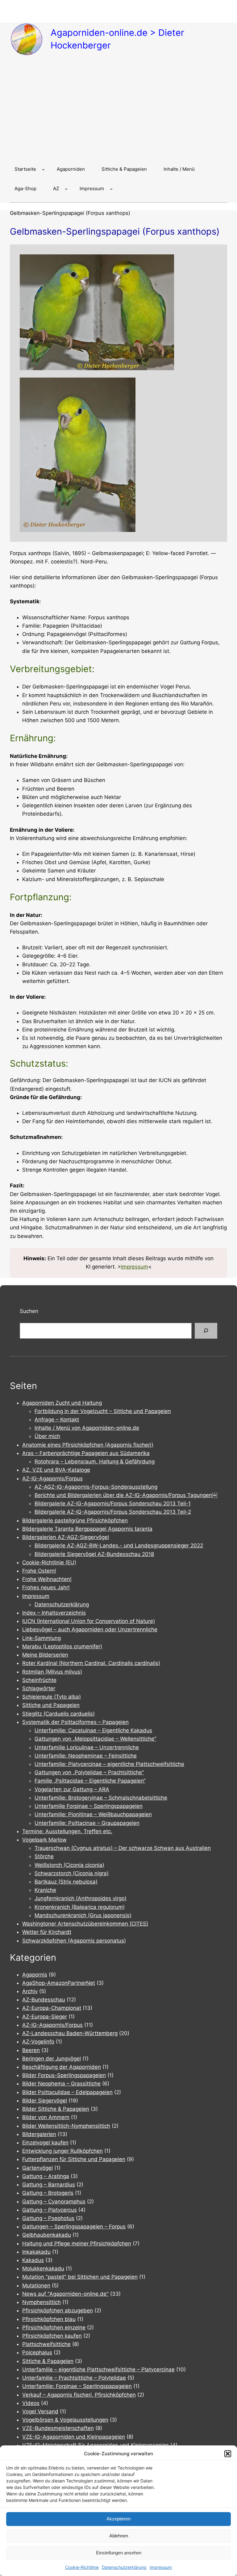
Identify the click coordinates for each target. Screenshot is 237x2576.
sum (143, 1267)
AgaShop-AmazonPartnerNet (59, 1983)
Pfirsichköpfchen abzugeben (58, 2310)
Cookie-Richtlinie (82, 2567)
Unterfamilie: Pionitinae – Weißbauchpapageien (93, 1814)
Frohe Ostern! (39, 1571)
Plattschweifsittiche (46, 2344)
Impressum (161, 2567)
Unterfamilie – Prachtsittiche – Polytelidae (74, 2378)
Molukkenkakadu (43, 2269)
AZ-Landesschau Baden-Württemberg (70, 2033)
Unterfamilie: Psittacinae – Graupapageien (87, 1823)
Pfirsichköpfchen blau (49, 2319)
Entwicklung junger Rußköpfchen (62, 2151)
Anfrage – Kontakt (57, 1420)
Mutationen (36, 2285)
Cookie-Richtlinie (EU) (49, 1562)
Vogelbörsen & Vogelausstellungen (65, 2420)
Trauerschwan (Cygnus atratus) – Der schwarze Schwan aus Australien (123, 1848)
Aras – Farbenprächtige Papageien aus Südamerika (86, 1453)
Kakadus (33, 2260)
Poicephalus (37, 2352)
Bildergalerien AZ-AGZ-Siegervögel (66, 1537)
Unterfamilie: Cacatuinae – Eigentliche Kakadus (93, 1730)
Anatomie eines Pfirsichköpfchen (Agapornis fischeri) (88, 1445)
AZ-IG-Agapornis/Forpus (52, 1478)
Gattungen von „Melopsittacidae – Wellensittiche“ (95, 1739)
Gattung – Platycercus (50, 2210)
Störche (44, 1856)
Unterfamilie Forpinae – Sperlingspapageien (89, 1806)
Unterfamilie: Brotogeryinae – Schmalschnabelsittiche (101, 1798)
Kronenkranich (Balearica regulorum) (80, 1907)
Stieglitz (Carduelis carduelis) (58, 1714)
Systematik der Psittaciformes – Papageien (75, 1722)
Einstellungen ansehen (119, 2553)
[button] (228, 2454)
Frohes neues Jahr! (46, 1587)
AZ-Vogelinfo (38, 2042)
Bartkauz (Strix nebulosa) (66, 1882)
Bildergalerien (39, 2134)
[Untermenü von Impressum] (111, 189)
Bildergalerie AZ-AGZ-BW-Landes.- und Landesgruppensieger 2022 (119, 1545)
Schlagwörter (39, 1688)
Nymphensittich (42, 2302)
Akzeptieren (118, 2519)
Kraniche (45, 1890)
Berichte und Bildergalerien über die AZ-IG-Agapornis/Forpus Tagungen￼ (126, 1495)
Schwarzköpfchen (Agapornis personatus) (74, 1941)
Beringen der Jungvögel (52, 2059)
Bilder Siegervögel (45, 2101)
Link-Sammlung (42, 1638)
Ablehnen (119, 2536)
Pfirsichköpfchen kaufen (52, 2336)
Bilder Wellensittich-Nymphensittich (66, 2126)
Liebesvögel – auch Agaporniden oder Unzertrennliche (90, 1629)
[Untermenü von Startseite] (43, 169)
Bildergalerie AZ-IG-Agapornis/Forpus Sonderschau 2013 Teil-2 (113, 1512)
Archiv (30, 1991)
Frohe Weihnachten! (47, 1579)
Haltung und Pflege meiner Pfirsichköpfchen (77, 2244)
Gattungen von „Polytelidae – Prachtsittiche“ (89, 1772)
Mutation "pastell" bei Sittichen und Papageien (80, 2277)
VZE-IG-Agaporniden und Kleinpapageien (74, 2437)
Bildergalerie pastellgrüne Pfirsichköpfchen (75, 1520)
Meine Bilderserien (45, 1655)
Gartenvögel (37, 2168)
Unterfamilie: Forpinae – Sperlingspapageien (77, 2386)
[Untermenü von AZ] (66, 189)
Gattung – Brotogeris (48, 2193)
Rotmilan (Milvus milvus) (52, 1672)
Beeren (31, 2050)
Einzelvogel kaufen (45, 2143)
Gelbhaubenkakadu (47, 2235)
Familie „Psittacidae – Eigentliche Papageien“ (90, 1781)
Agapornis (35, 1975)
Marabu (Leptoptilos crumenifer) (62, 1646)
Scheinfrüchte (39, 1680)
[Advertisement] (118, 110)
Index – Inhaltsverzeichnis (54, 1613)
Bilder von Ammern (46, 2117)
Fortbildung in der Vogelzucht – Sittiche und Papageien (103, 1411)
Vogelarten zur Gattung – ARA (72, 1789)
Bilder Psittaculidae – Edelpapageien (67, 2092)
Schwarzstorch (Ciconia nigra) (72, 1873)
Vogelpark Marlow (44, 1840)
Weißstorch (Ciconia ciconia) (69, 1865)
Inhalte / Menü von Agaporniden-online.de (87, 1428)
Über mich (47, 1436)
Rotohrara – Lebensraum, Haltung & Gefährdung (95, 1462)
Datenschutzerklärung (124, 2567)
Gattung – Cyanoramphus (54, 2202)
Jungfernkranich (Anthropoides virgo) (81, 1898)
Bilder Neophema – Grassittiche (61, 2084)
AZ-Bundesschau (44, 2000)
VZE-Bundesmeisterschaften (58, 2428)
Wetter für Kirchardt (47, 1932)
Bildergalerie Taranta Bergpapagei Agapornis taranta (87, 1529)
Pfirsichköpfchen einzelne (54, 2327)
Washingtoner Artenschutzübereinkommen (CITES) (85, 1924)
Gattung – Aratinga (46, 2176)
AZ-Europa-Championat (52, 2008)
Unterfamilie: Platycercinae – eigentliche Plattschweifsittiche (109, 1764)
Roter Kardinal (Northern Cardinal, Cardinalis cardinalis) (91, 1663)
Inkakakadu (36, 2252)
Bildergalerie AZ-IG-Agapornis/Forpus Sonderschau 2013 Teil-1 (113, 1503)
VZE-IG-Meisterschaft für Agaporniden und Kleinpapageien (96, 2445)
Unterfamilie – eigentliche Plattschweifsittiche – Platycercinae (98, 2369)
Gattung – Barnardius (49, 2185)
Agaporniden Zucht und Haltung (62, 1403)
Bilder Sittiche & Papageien (56, 2109)
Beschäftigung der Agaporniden (62, 2067)
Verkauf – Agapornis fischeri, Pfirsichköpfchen (79, 2395)
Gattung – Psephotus (48, 2218)
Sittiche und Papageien (51, 1705)
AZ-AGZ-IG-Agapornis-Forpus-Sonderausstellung (96, 1487)
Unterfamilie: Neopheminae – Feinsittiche (86, 1756)
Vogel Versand (40, 2411)
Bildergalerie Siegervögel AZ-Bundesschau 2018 (94, 1554)
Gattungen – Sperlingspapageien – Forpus (74, 2227)
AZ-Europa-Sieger (45, 2017)
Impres (129, 1267)
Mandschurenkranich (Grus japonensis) (83, 1915)
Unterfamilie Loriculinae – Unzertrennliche (87, 1747)
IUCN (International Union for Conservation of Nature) (89, 1621)
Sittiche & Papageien (48, 2361)
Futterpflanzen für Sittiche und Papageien (74, 2159)
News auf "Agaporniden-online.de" (65, 2294)
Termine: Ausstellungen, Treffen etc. (67, 1831)
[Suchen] (206, 1331)
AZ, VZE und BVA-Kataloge (56, 1470)
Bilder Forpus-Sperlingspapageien (64, 2075)
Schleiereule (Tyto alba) (52, 1697)
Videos (31, 2403)
